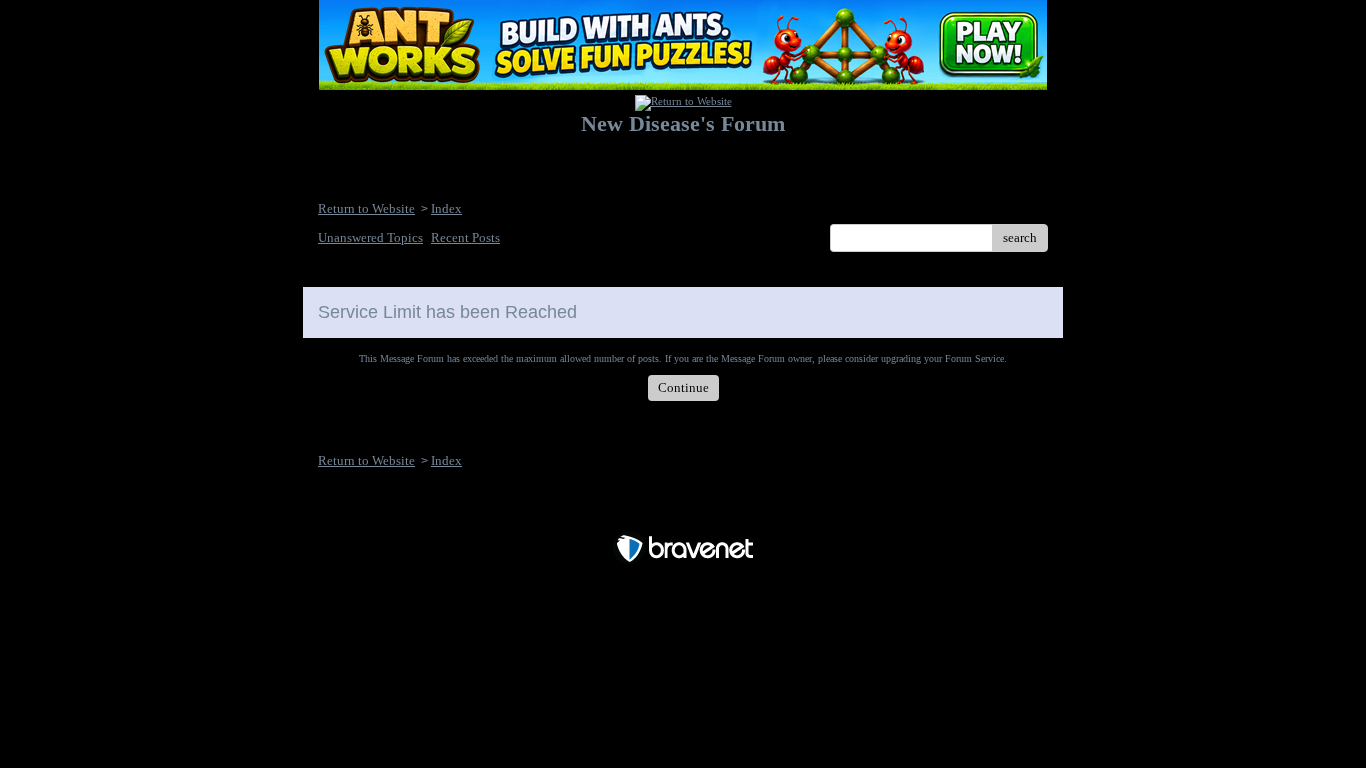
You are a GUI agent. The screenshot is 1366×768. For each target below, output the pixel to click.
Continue (683, 387)
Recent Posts (465, 237)
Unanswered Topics (370, 237)
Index (446, 208)
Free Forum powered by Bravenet (683, 513)
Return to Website (366, 208)
